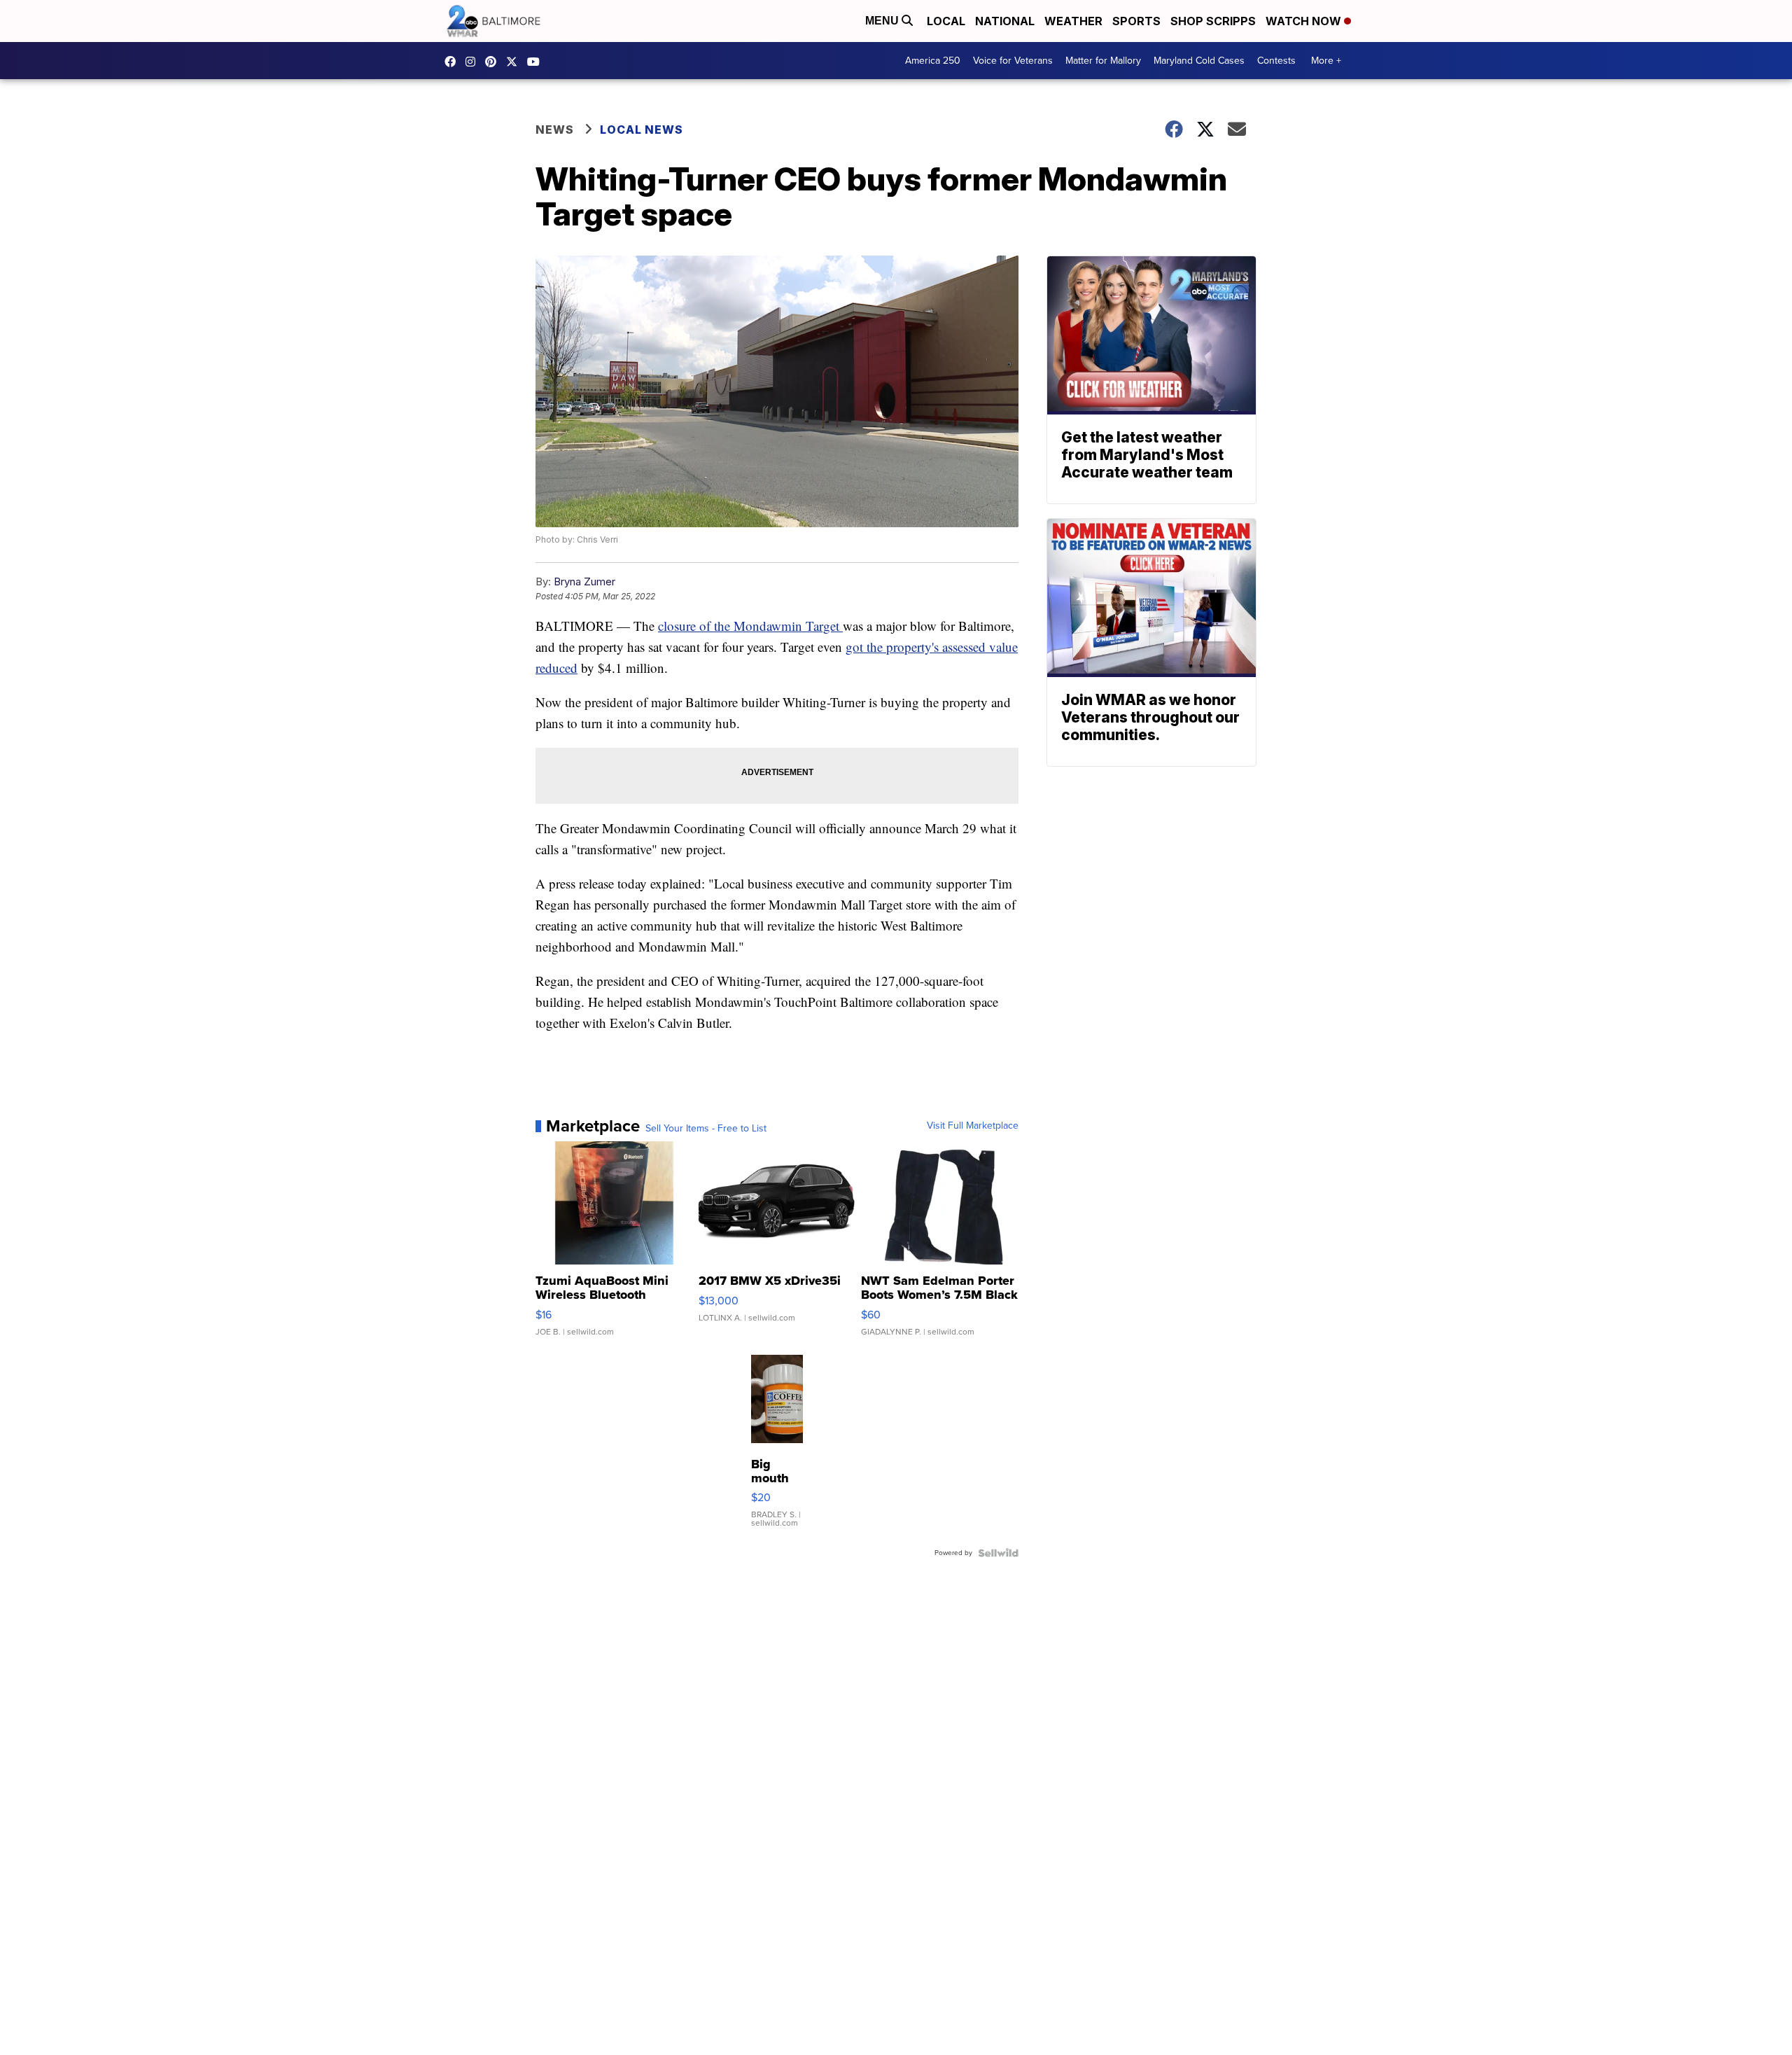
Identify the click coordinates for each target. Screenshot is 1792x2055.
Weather (1073, 21)
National (1005, 21)
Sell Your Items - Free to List (706, 1129)
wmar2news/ (454, 62)
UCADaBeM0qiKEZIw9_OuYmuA (537, 62)
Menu (883, 21)
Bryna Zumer (584, 581)
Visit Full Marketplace (973, 1126)
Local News (642, 130)
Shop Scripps (1213, 21)
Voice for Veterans (1013, 61)
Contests (1276, 61)
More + (1326, 61)
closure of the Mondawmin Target (750, 626)
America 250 (933, 61)
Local (946, 21)
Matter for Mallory (1103, 61)
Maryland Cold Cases (1199, 61)
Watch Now (1305, 21)
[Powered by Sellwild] (998, 1553)
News (555, 130)
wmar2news (474, 62)
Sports (1136, 21)
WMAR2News (494, 62)
